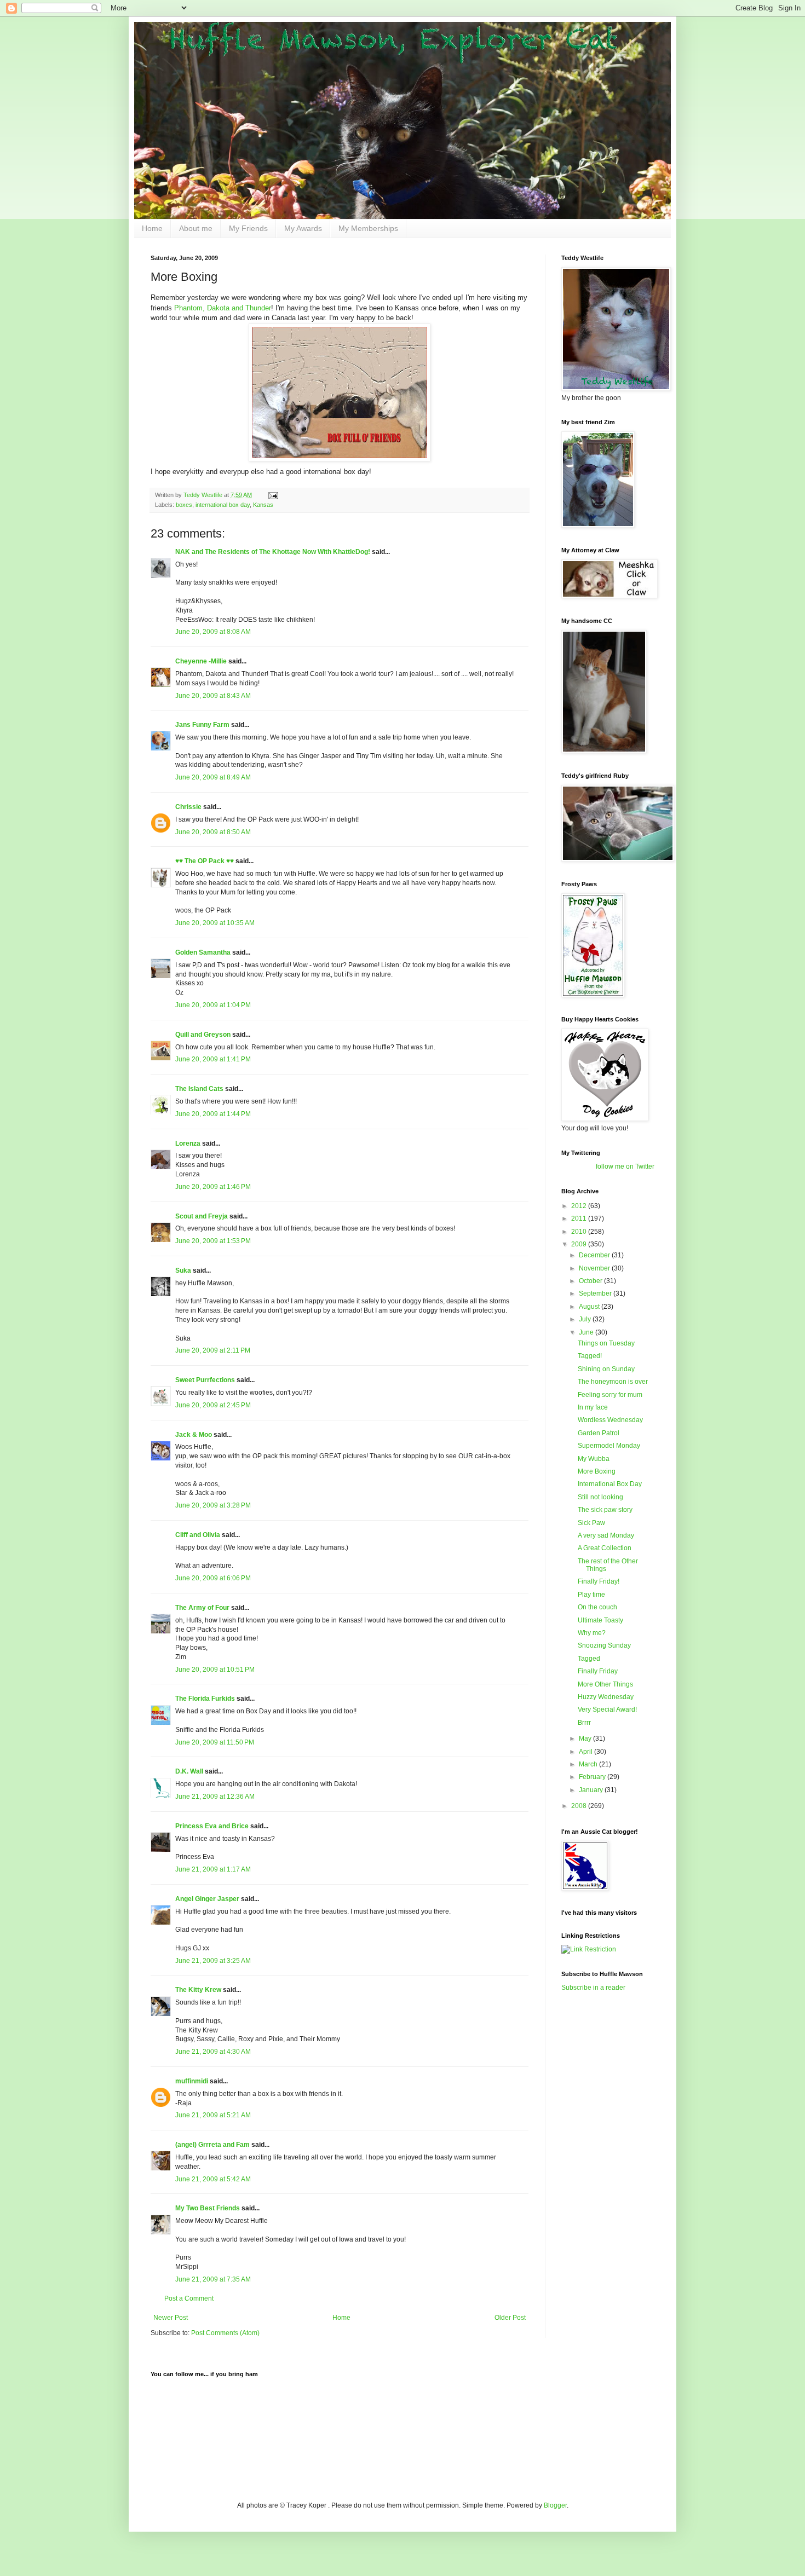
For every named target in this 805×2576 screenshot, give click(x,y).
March (589, 1764)
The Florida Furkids (205, 1699)
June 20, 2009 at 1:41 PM (213, 1059)
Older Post (510, 2318)
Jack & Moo (194, 1435)
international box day (223, 505)
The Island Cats (199, 1089)
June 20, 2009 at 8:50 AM (213, 832)
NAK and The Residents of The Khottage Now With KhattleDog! (273, 552)
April (586, 1752)
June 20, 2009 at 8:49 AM (213, 777)
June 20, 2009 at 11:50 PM (215, 1742)
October (591, 1281)
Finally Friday (598, 1671)
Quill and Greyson (203, 1035)
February (593, 1777)
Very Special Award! (607, 1709)
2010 (580, 1232)
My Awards (303, 228)
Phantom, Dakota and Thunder (223, 308)
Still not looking (600, 1497)
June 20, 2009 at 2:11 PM (213, 1350)
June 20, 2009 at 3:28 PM (213, 1505)
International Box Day (610, 1484)
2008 (580, 1806)
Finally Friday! (599, 1581)
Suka (183, 1270)
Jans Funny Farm (202, 725)
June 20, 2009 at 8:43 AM (213, 696)
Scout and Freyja (202, 1216)
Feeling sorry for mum (610, 1395)
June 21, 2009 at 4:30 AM (213, 2052)
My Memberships (368, 228)
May (586, 1738)
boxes (184, 505)
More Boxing (597, 1471)
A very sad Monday (606, 1535)
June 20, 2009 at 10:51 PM (215, 1670)
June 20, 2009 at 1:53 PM (213, 1241)
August (590, 1307)
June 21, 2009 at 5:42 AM (213, 2179)
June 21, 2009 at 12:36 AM (215, 1797)
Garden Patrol (599, 1433)
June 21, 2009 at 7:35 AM (213, 2279)
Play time (591, 1595)
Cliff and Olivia (198, 1535)
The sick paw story (605, 1510)
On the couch (597, 1607)
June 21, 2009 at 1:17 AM (213, 1869)
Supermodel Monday (609, 1446)
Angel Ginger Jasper (207, 1899)
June (587, 1332)
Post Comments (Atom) (225, 2333)
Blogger (555, 2505)
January (592, 1790)
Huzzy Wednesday (606, 1697)
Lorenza (188, 1143)
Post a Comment (189, 2298)
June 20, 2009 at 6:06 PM (213, 1578)
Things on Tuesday (606, 1343)
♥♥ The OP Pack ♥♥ (205, 861)
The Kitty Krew (198, 1990)
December (595, 1255)
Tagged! (590, 1356)
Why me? (592, 1633)
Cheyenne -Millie (201, 661)
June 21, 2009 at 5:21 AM (213, 2115)
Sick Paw (591, 1523)
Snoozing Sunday (604, 1645)
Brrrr (584, 1723)
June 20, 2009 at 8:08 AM (213, 632)
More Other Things (605, 1684)
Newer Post (171, 2318)
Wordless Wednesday (610, 1420)
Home (152, 228)
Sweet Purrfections (205, 1380)
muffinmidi (192, 2081)
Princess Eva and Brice (212, 1826)
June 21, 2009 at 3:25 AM (213, 1961)
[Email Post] (273, 495)
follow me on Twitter (625, 1166)
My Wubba (594, 1459)
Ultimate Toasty (600, 1620)
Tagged (589, 1659)
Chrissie (188, 807)
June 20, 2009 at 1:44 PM (213, 1114)
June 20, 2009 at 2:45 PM (213, 1405)
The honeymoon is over (613, 1382)
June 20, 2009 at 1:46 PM (213, 1187)
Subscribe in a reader (593, 1988)
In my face (593, 1407)
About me (196, 228)
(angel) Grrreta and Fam (212, 2145)
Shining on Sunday (606, 1369)
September (596, 1293)
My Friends (248, 228)
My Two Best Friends (208, 2208)
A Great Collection (605, 1548)
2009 (580, 1244)
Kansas (263, 505)
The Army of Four (202, 1608)
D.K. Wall (189, 1771)
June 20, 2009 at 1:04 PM (213, 1005)
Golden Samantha (203, 952)
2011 (580, 1218)
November (595, 1268)
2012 (580, 1206)
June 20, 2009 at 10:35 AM (215, 923)
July (586, 1319)
